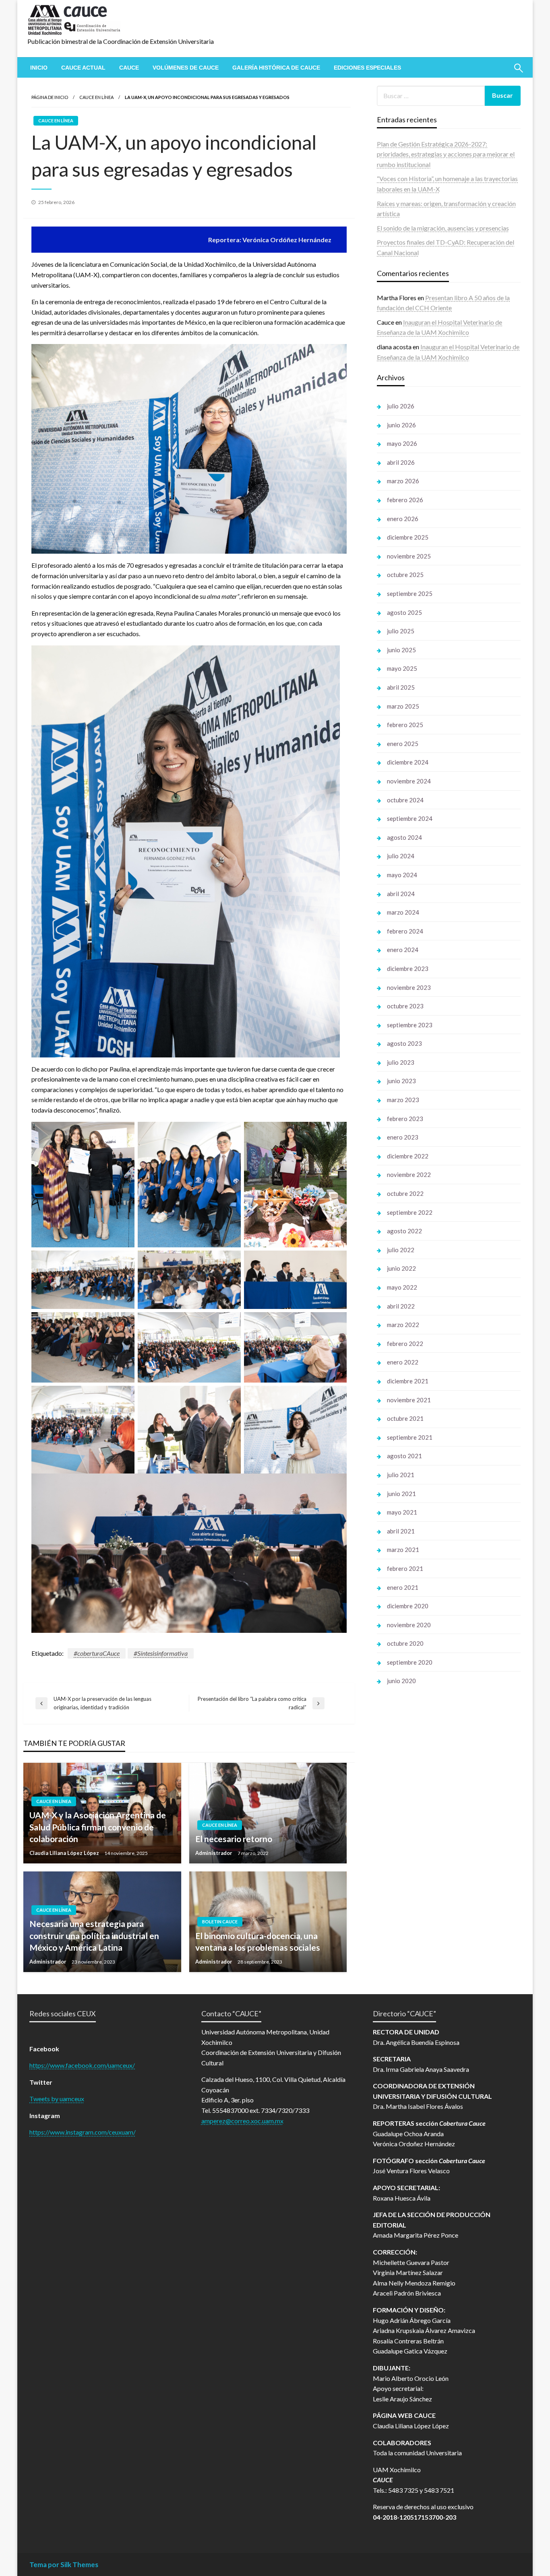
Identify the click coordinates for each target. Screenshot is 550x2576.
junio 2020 (401, 1681)
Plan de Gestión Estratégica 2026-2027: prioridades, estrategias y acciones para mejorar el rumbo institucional (446, 154)
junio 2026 (401, 425)
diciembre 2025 (408, 537)
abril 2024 (401, 894)
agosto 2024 (404, 837)
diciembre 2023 (408, 969)
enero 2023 (403, 1137)
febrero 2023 (405, 1119)
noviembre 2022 (409, 1175)
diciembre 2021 (408, 1381)
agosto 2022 (404, 1231)
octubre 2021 (405, 1418)
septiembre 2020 (410, 1662)
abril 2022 (401, 1306)
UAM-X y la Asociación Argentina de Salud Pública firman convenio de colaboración (98, 1827)
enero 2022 (403, 1362)
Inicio (39, 68)
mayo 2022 (402, 1287)
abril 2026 (401, 462)
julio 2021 (401, 1475)
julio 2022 (401, 1250)
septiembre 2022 (410, 1212)
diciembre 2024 (408, 762)
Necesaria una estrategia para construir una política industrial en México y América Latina (94, 1935)
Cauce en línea (96, 97)
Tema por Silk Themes (64, 2565)
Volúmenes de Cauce (186, 68)
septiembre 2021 (410, 1437)
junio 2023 (401, 1081)
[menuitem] (39, 68)
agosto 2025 (404, 612)
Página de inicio (50, 97)
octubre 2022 (405, 1193)
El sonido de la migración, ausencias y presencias (443, 228)
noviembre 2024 (409, 781)
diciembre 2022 (408, 1156)
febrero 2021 (405, 1568)
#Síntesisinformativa (161, 1653)
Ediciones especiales (367, 68)
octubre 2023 (405, 1006)
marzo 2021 (403, 1550)
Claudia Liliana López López (65, 1853)
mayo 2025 (402, 668)
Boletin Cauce (220, 1922)
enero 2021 (403, 1587)
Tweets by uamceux (57, 2099)
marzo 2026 (403, 481)
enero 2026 (403, 519)
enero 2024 (403, 950)
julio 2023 (401, 1062)
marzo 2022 (403, 1325)
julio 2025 (401, 631)
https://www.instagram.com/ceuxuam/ (83, 2132)
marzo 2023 (403, 1100)
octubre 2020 (405, 1643)
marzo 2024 (403, 912)
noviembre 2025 (409, 556)
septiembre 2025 (410, 594)
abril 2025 (401, 687)
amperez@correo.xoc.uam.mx (242, 2121)
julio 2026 (401, 406)
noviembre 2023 (409, 987)
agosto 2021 (404, 1456)
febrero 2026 (405, 500)
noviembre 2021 (409, 1400)
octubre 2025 (405, 575)
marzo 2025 (403, 706)
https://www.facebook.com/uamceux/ (82, 2065)
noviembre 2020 (409, 1625)
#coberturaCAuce (97, 1653)
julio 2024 (401, 856)
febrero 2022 (405, 1344)
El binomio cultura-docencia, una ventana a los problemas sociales (258, 1941)
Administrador (214, 1853)
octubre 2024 (405, 800)
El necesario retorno (234, 1839)
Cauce (129, 68)
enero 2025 (403, 744)
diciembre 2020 (408, 1606)
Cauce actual (83, 68)
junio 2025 (401, 650)
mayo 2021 (402, 1512)
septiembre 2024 (410, 818)
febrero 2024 (405, 931)
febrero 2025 (405, 725)
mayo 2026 (402, 443)
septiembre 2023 (410, 1025)
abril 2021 (401, 1531)
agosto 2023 (404, 1043)
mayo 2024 (402, 875)
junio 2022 (401, 1268)
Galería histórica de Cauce (276, 68)
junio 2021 (401, 1494)
